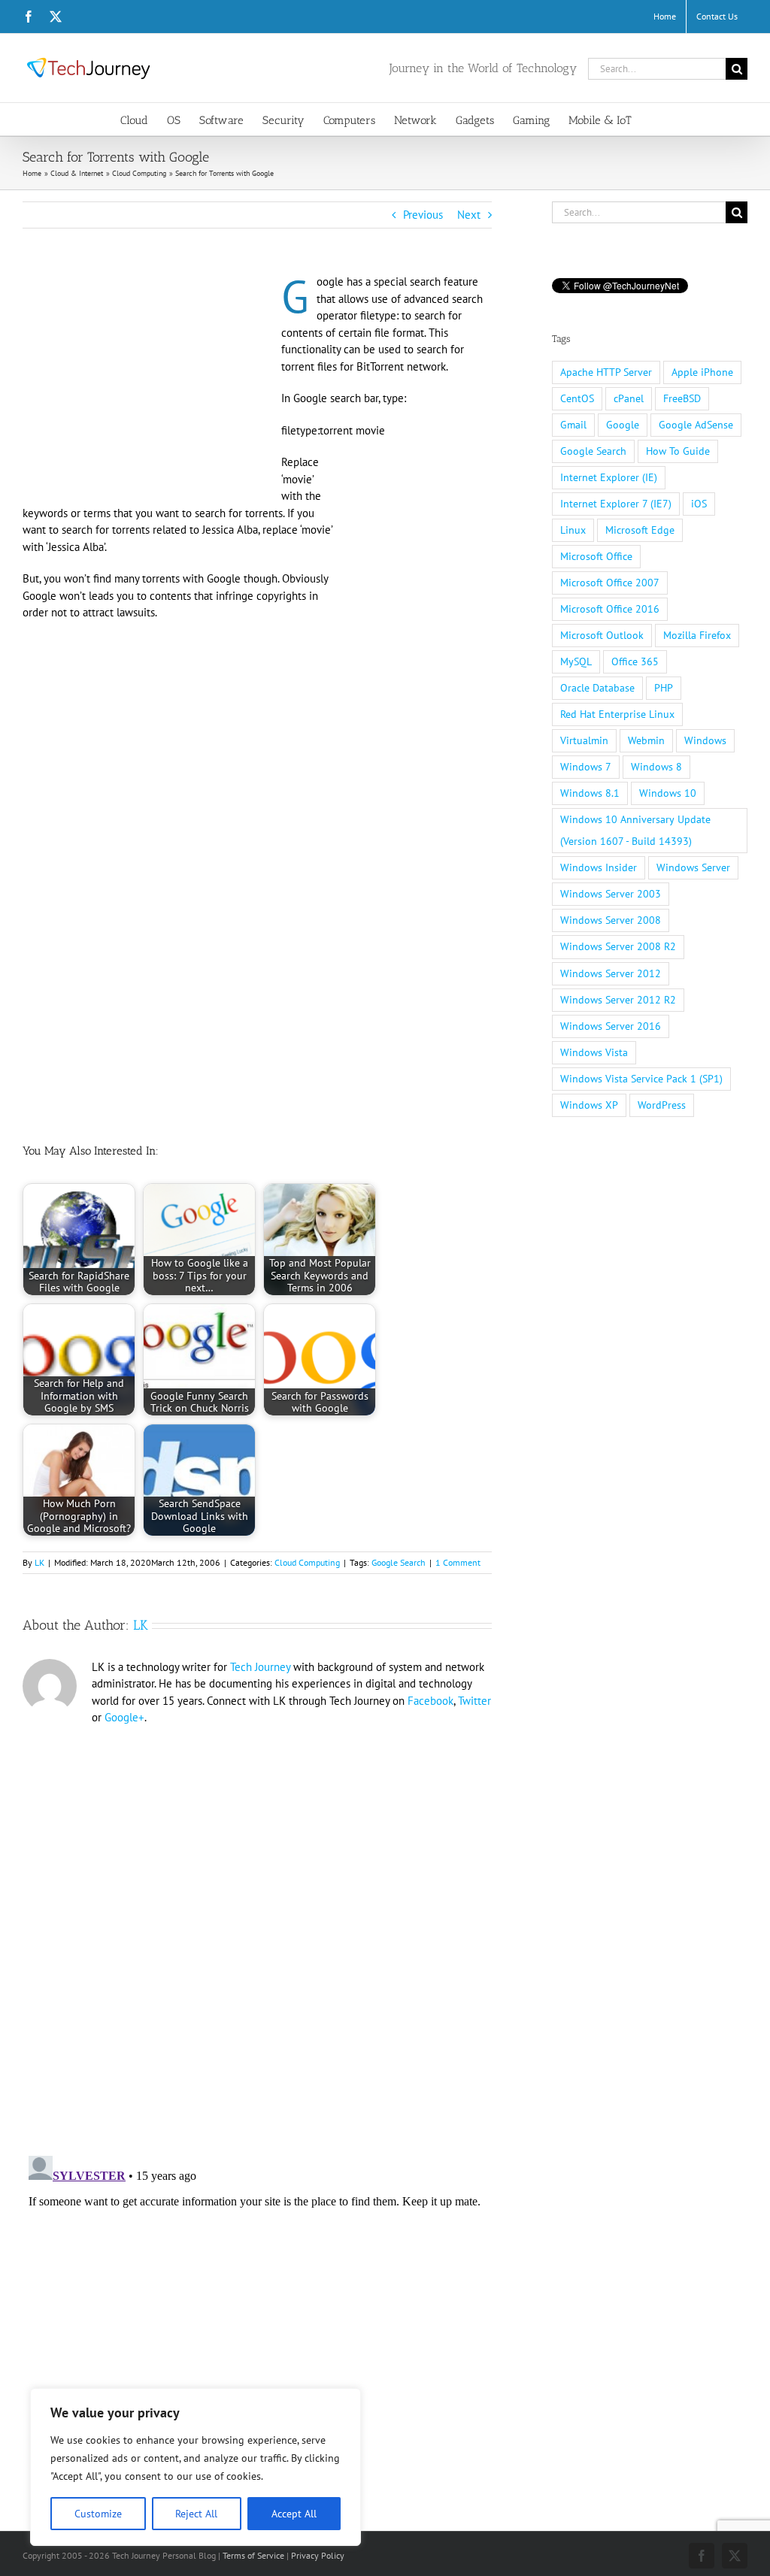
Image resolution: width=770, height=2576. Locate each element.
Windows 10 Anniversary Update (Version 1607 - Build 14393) (635, 830)
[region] (196, 2467)
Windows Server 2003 (611, 894)
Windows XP (589, 1105)
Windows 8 (656, 767)
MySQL (576, 661)
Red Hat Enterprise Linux (617, 714)
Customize (98, 2514)
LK (39, 1562)
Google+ (124, 1717)
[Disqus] (257, 1931)
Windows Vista (594, 1052)
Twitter (474, 1701)
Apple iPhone (702, 372)
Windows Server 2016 (611, 1026)
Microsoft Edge (640, 530)
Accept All (294, 2514)
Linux (573, 530)
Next (469, 215)
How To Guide (678, 451)
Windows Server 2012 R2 (618, 1000)
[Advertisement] (149, 385)
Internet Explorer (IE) (609, 477)
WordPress (662, 1105)
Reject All (196, 2514)
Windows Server (693, 867)
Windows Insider (599, 867)
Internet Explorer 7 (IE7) (616, 504)
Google (623, 425)
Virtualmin (584, 740)
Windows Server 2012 (611, 973)
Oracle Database (597, 688)
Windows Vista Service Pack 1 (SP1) (641, 1079)
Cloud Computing (307, 1562)
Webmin (646, 740)
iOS (699, 504)
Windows (705, 740)
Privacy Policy (318, 2555)
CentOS (577, 398)
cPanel (629, 398)
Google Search (399, 1562)
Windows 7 (586, 767)
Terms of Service (253, 2555)
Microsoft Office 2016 (610, 609)
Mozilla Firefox (697, 635)
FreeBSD (682, 398)
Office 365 (635, 661)
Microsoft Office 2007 (610, 583)
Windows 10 (668, 793)
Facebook (430, 1701)
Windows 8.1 (590, 793)
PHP (664, 688)
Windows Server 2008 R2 (618, 946)
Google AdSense (696, 425)
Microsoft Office (596, 556)
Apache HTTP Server (606, 372)
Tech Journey (260, 1667)
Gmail (573, 425)
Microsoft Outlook (602, 635)
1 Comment (458, 1562)
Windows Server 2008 (611, 920)
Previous (423, 215)
